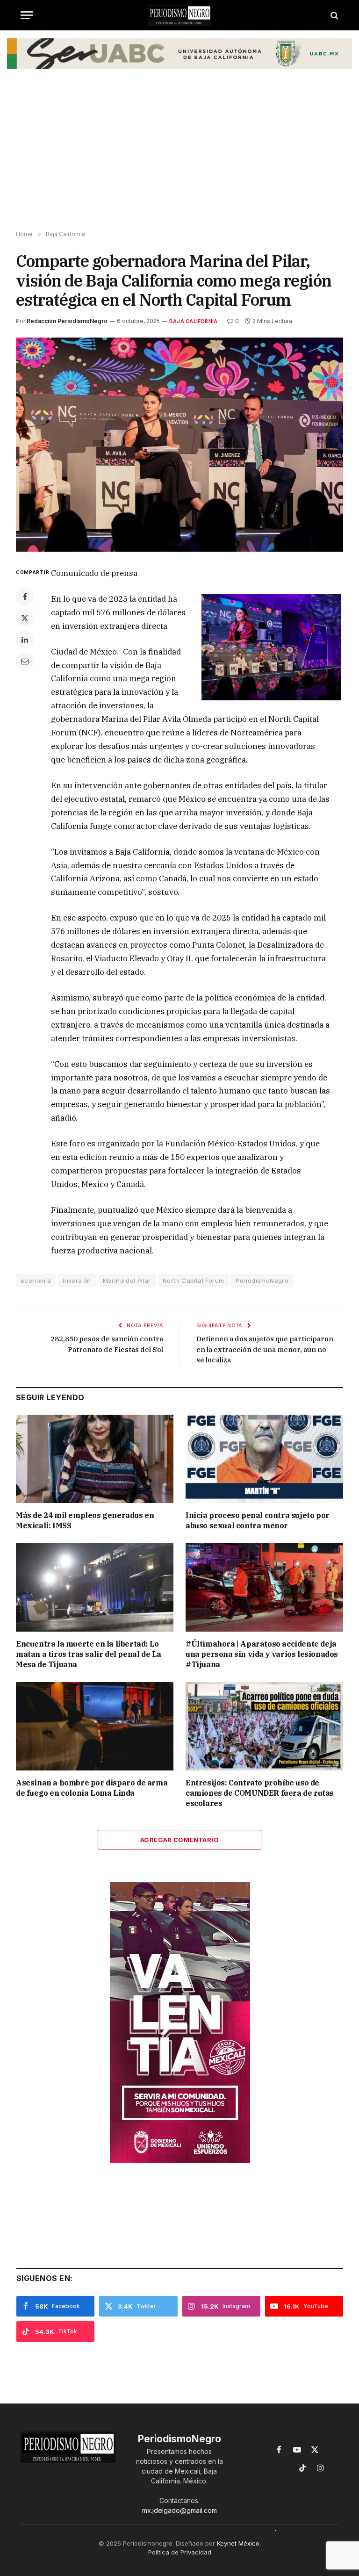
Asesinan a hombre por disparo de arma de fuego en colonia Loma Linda (92, 1788)
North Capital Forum (193, 1281)
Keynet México (238, 2543)
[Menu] (27, 15)
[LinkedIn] (25, 640)
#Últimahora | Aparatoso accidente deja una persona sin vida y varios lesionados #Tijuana (262, 1654)
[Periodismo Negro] (179, 15)
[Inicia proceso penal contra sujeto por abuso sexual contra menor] (264, 1459)
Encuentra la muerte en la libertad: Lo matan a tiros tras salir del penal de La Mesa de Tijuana (89, 1654)
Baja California (193, 321)
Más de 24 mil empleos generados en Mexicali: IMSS (85, 1520)
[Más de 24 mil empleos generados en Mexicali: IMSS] (95, 1459)
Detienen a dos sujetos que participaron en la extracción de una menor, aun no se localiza (265, 1349)
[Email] (25, 661)
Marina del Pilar (127, 1281)
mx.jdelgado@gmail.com (179, 2510)
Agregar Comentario (179, 1840)
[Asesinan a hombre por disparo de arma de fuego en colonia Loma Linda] (95, 1727)
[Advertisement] (179, 156)
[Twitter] (25, 618)
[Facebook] (25, 597)
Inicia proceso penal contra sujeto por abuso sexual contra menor (258, 1520)
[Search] (334, 15)
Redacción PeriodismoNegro (67, 321)
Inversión (77, 1281)
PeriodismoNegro (262, 1281)
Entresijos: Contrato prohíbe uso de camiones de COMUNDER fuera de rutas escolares (260, 1793)
